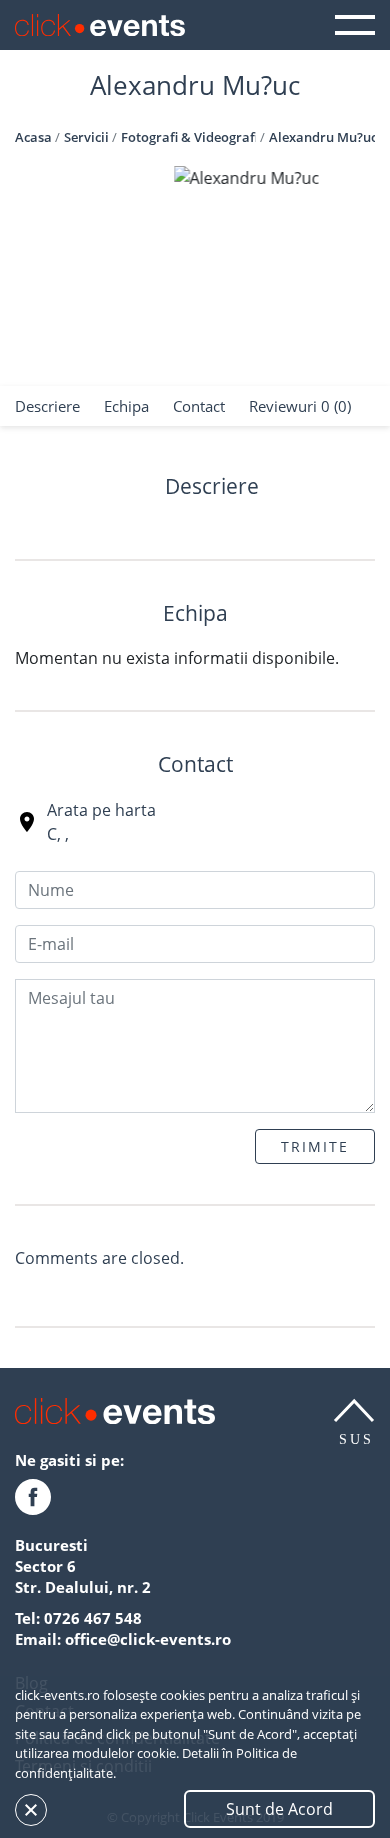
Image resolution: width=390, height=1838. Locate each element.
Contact (199, 406)
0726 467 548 (93, 1618)
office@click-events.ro (148, 1639)
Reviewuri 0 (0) (300, 406)
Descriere (47, 406)
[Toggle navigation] (355, 25)
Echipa (126, 406)
